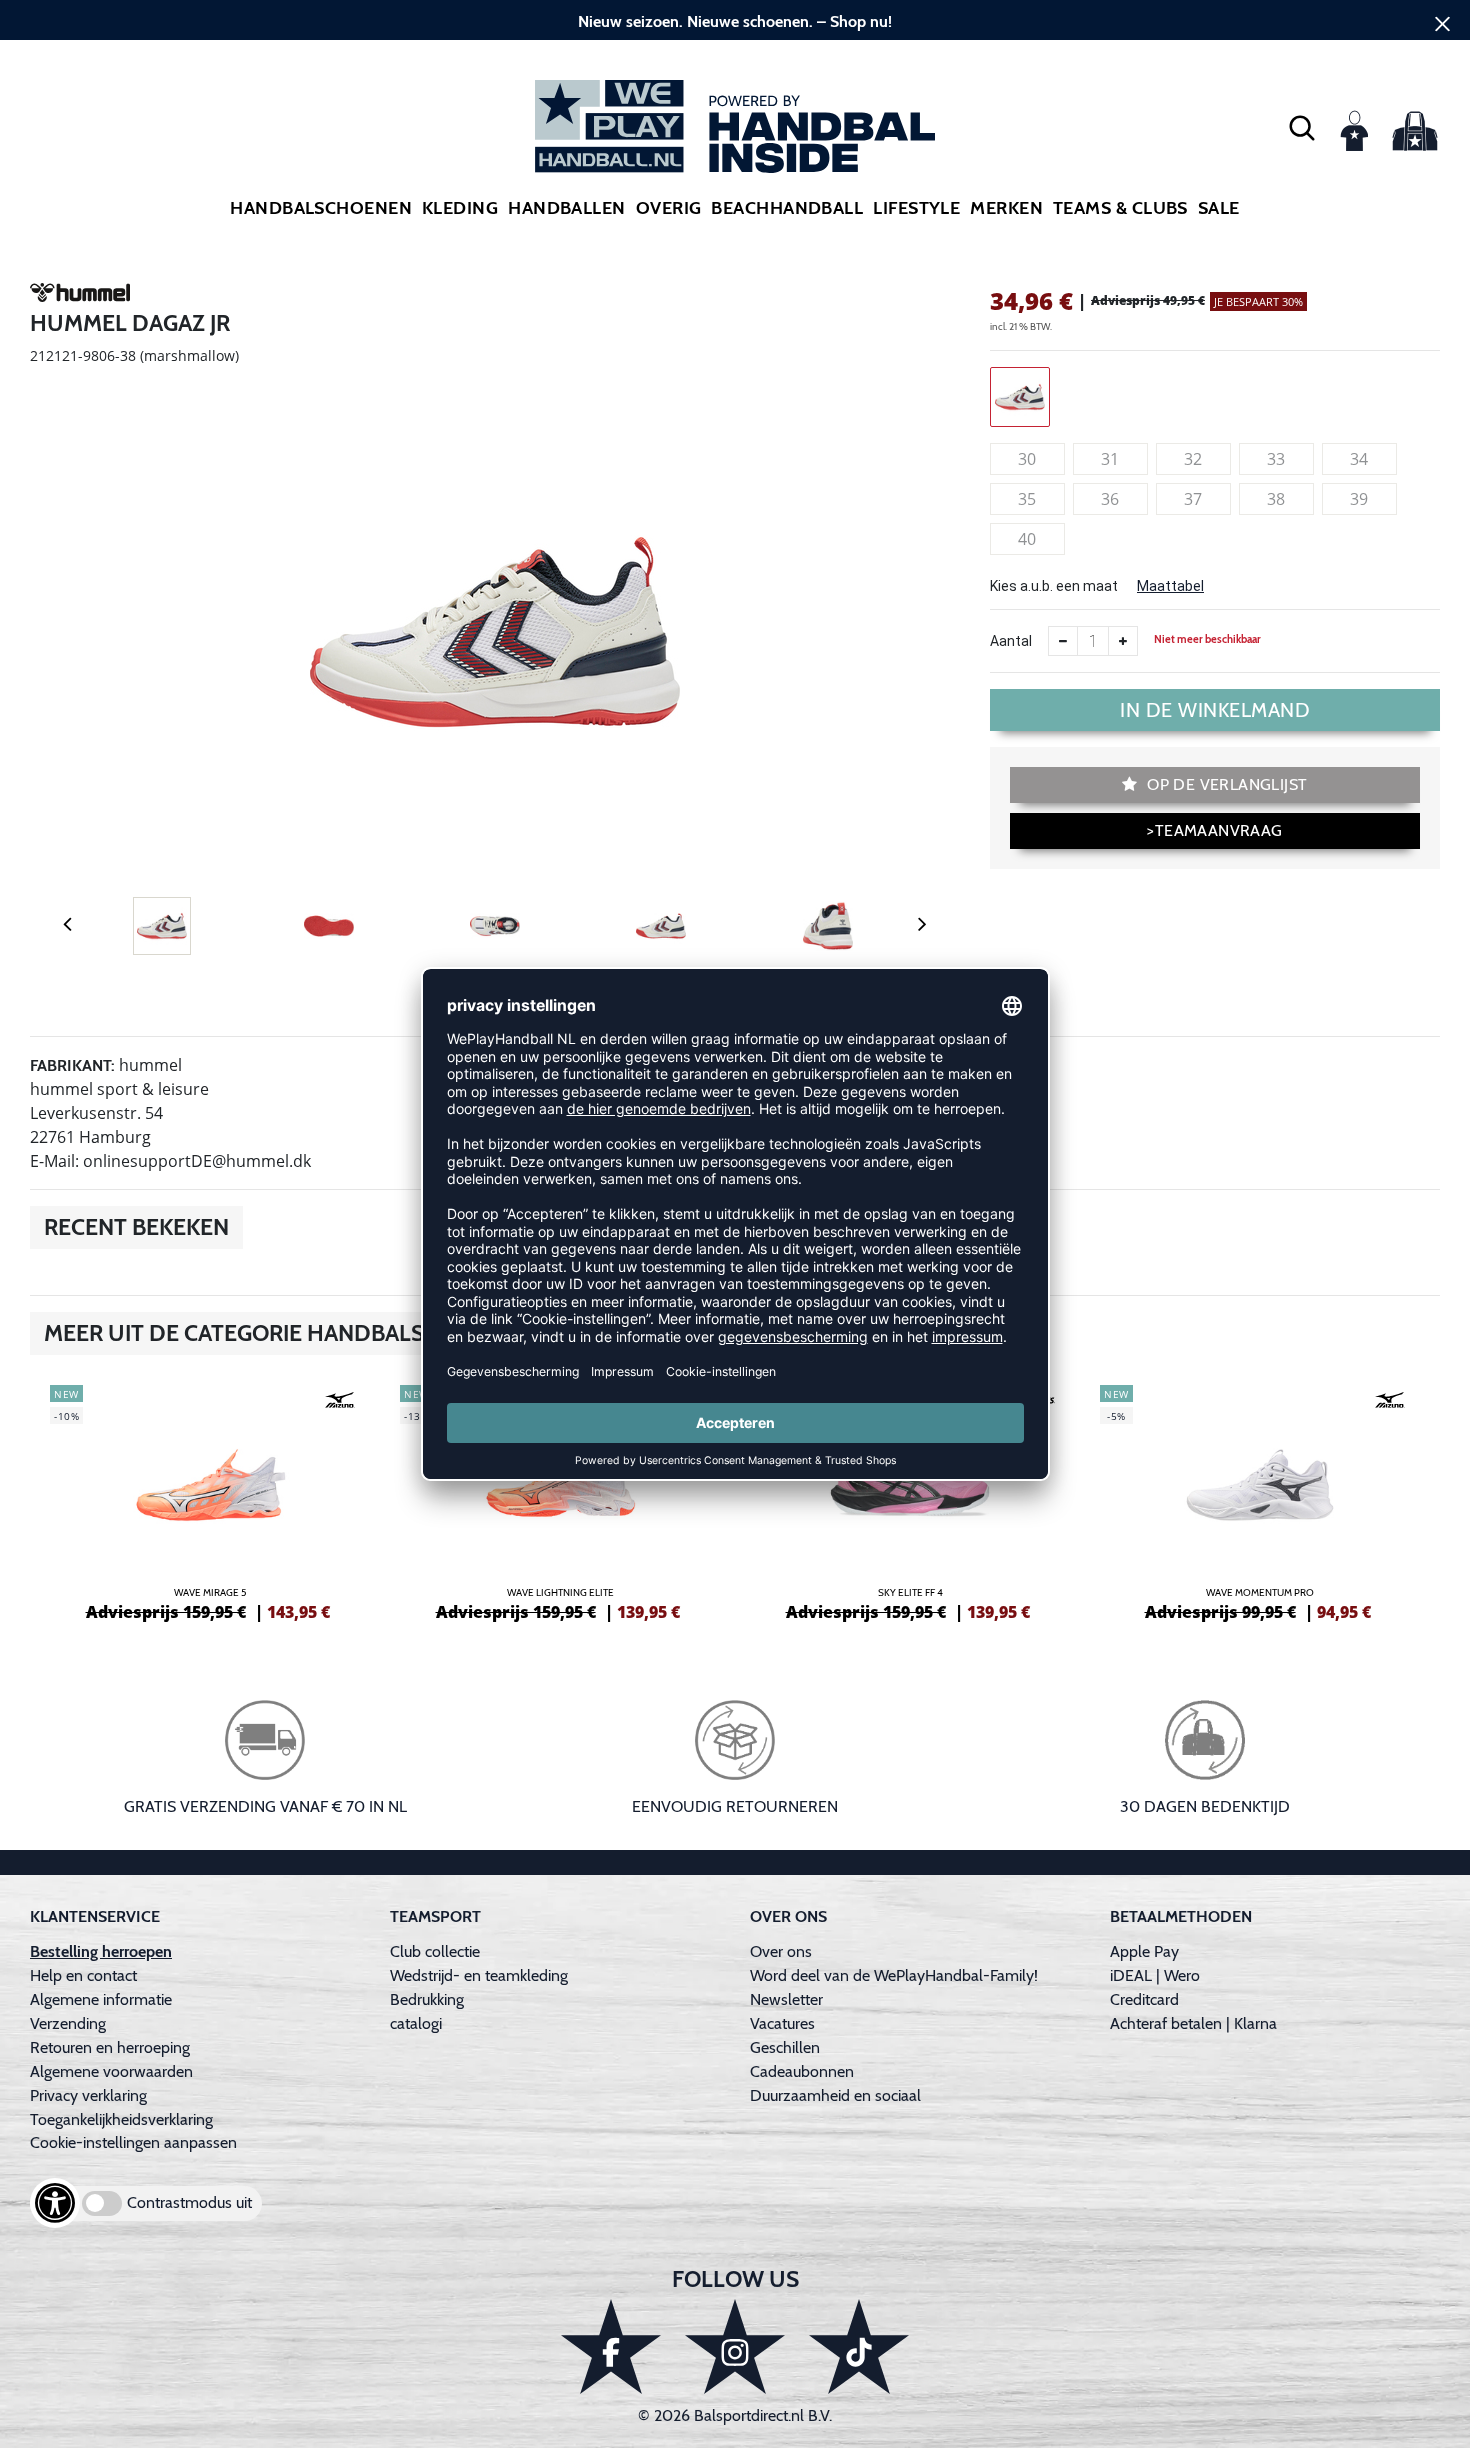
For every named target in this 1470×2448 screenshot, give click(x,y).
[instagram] (735, 2346)
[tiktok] (859, 2346)
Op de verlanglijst (1225, 784)
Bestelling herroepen (101, 1951)
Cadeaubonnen (802, 2071)
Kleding (460, 208)
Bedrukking (427, 1999)
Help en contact (83, 1975)
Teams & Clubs (1120, 208)
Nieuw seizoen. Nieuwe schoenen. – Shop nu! (735, 21)
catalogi (416, 2023)
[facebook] (611, 2346)
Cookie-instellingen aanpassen (133, 2142)
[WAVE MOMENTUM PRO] (1260, 1500)
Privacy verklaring (88, 2095)
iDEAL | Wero (1155, 1975)
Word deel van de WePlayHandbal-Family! (894, 1975)
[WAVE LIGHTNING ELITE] (560, 1500)
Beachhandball (787, 208)
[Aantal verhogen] (1123, 641)
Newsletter (786, 1999)
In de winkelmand (1215, 710)
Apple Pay (1144, 1951)
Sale (1219, 208)
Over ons (781, 1951)
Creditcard (1144, 1999)
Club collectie (435, 1951)
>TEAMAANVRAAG (1214, 830)
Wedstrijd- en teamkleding (479, 1975)
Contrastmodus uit (189, 2202)
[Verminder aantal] (1063, 641)
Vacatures (782, 2023)
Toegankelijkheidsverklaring (121, 2119)
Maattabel (1170, 586)
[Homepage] (735, 126)
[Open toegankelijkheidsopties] (55, 2203)
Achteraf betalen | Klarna (1193, 2023)
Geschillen (785, 2047)
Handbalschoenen (321, 208)
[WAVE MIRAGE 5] (210, 1500)
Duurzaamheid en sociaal (835, 2095)
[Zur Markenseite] (80, 296)
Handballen (567, 208)
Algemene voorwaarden (111, 2071)
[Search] (1302, 127)
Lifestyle (916, 208)
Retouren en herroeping (110, 2047)
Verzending (68, 2023)
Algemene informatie (101, 1999)
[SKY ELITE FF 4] (910, 1500)
